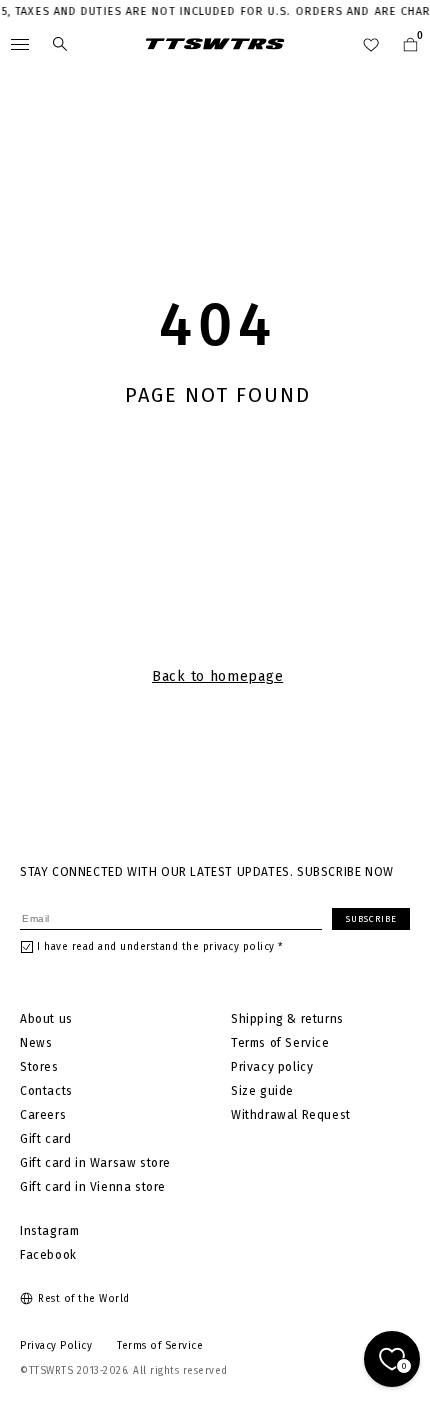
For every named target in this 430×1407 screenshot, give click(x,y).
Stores (39, 1067)
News (36, 1043)
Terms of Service (280, 1043)
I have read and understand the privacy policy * (160, 947)
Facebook (48, 1255)
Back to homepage (217, 676)
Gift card (45, 1139)
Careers (43, 1115)
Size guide (262, 1091)
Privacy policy (272, 1067)
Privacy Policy (56, 1346)
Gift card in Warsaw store (95, 1163)
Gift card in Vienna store (93, 1187)
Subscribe (371, 919)
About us (46, 1019)
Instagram (49, 1231)
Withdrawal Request (291, 1115)
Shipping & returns (287, 1019)
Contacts (46, 1091)
